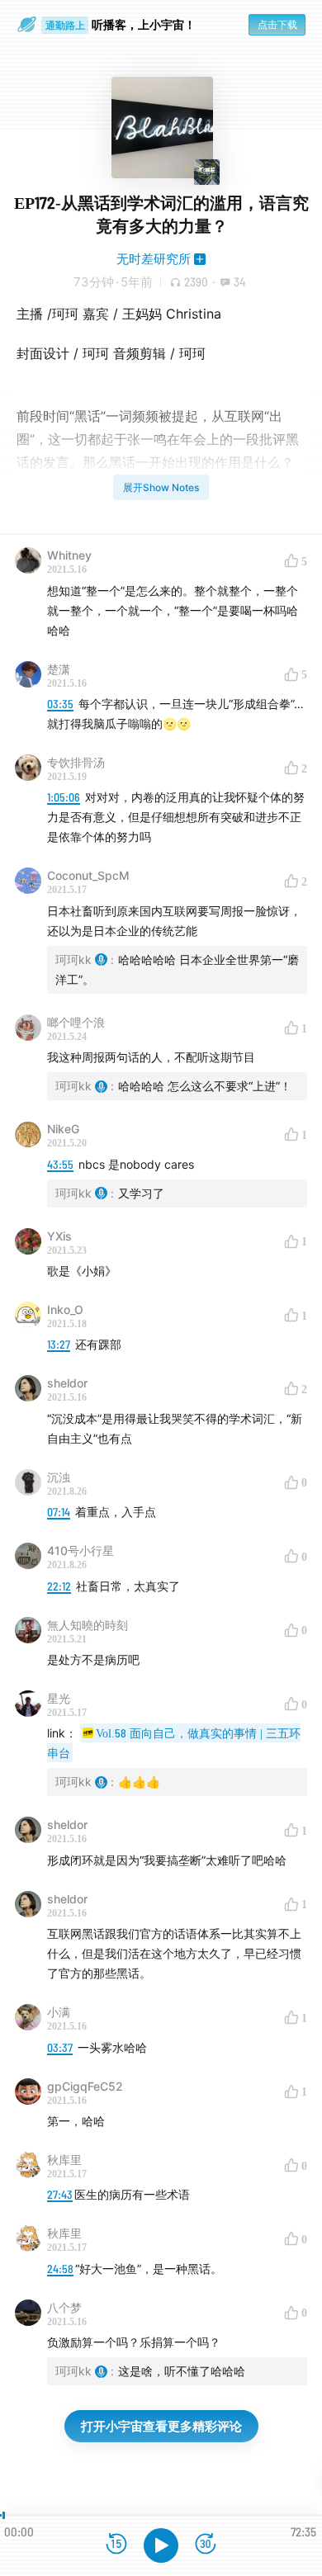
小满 (59, 2012)
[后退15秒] (116, 2545)
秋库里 (64, 2160)
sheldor (67, 1383)
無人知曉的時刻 (88, 1625)
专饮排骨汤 (76, 762)
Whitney (69, 555)
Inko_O (65, 1309)
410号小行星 (80, 1550)
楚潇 (59, 669)
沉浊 (59, 1477)
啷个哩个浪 (76, 1022)
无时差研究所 (154, 259)
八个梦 (64, 2307)
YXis (59, 1236)
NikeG (63, 1129)
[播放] (161, 2545)
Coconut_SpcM (88, 875)
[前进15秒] (206, 2545)
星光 (59, 1698)
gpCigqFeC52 (85, 2086)
